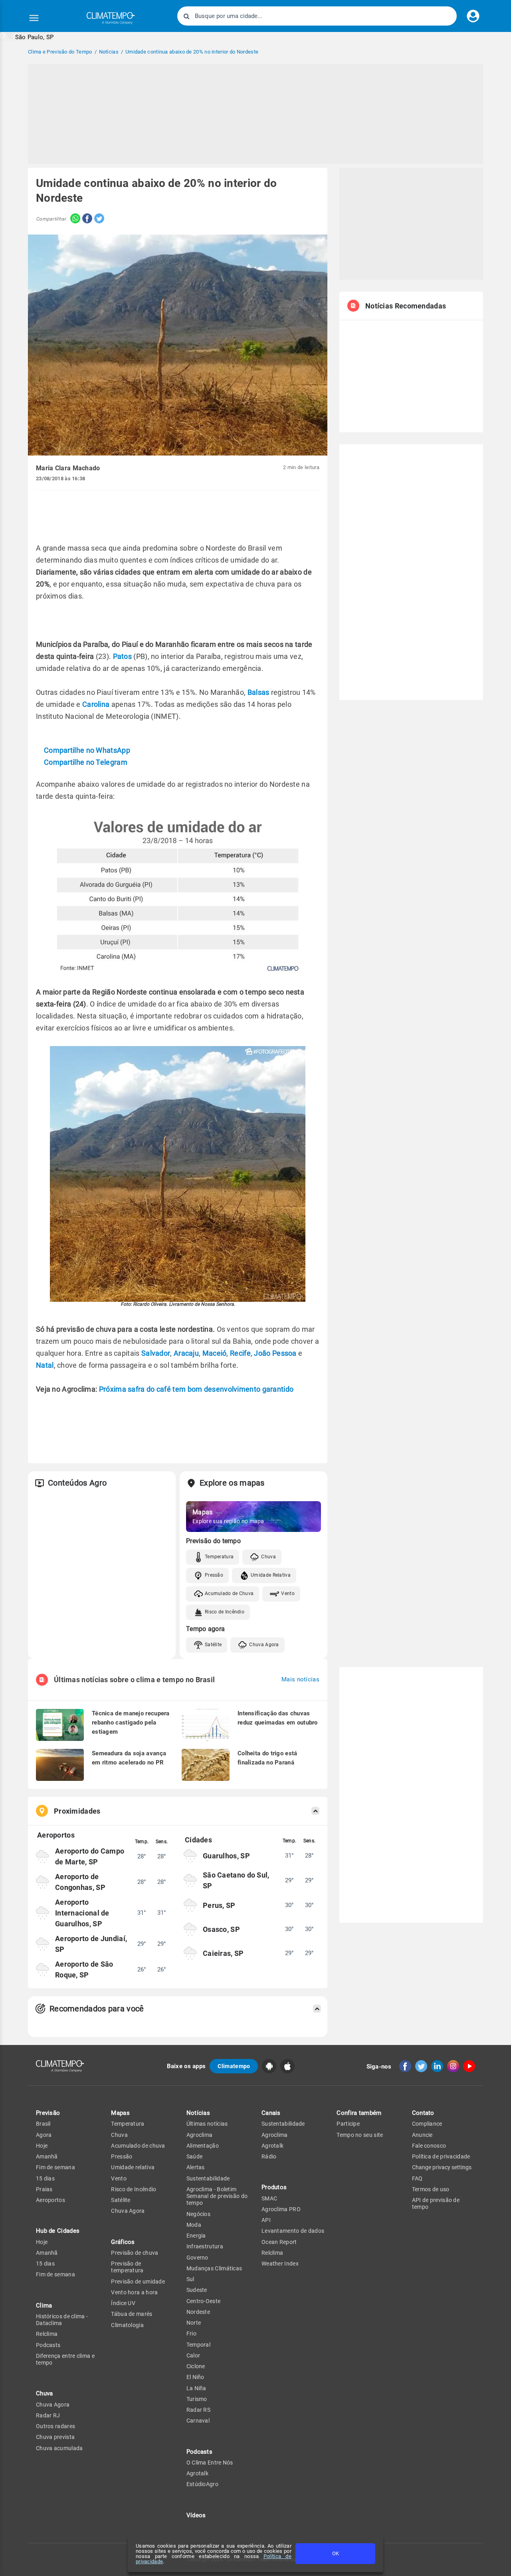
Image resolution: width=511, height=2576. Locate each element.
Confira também (359, 2113)
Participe (348, 2124)
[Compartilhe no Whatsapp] (73, 219)
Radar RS (198, 2410)
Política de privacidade (441, 2156)
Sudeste (197, 2290)
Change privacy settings (442, 2167)
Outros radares (55, 2426)
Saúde (195, 2156)
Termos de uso (431, 2189)
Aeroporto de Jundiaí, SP (91, 1944)
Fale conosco (429, 2146)
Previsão (48, 2113)
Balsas (258, 692)
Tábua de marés (132, 2314)
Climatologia (127, 2325)
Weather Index (280, 2264)
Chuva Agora (264, 1645)
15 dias (45, 2178)
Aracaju (186, 1353)
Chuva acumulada (59, 2448)
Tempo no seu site (360, 2135)
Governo (197, 2258)
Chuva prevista (55, 2437)
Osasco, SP (221, 1929)
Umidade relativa (133, 2167)
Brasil (43, 2124)
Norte (194, 2323)
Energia (196, 2236)
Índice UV (123, 2303)
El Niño (195, 2377)
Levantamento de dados (293, 2231)
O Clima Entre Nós (210, 2463)
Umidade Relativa (271, 1575)
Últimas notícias (207, 2124)
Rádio (269, 2156)
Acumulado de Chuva (229, 1593)
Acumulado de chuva (138, 2146)
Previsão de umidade (138, 2282)
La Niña (196, 2388)
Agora (44, 2135)
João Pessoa (275, 1353)
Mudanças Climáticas (214, 2268)
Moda (194, 2225)
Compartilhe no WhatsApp (87, 750)
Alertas (196, 2167)
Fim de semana (55, 2167)
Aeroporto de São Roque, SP (84, 1969)
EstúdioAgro (202, 2484)
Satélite (213, 1645)
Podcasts (48, 2345)
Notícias (198, 2113)
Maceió (215, 1353)
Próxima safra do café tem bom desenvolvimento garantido (197, 1389)
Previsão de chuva (135, 2253)
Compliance (427, 2124)
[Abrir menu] (34, 18)
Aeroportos (51, 2200)
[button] (27, 37)
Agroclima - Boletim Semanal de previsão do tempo (217, 2196)
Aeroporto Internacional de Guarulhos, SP (82, 1913)
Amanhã (47, 2156)
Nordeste (198, 2312)
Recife (240, 1353)
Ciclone (196, 2366)
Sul (190, 2279)
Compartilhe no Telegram (86, 762)
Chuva (268, 1557)
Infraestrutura (205, 2246)
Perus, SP (219, 1905)
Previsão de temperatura (127, 2267)
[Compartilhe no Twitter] (98, 219)
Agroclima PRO (281, 2209)
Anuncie (422, 2135)
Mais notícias (300, 1680)
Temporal (198, 2345)
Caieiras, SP (223, 1953)
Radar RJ (48, 2415)
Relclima (47, 2334)
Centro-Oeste (204, 2301)
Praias (44, 2189)
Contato (423, 2113)
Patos (123, 656)
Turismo (197, 2399)
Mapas (120, 2113)
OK (336, 2553)
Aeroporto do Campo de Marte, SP (90, 1856)
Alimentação (203, 2146)
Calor (193, 2355)
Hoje (42, 2146)
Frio (191, 2333)
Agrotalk (197, 2473)
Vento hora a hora (134, 2292)
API (266, 2220)
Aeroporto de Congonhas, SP (80, 1882)
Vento (288, 1593)
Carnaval (198, 2421)
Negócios (198, 2214)
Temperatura (219, 1557)
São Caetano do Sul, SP (236, 1880)
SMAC (269, 2198)
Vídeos (196, 2515)
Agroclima (200, 2135)
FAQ (417, 2178)
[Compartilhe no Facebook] (86, 219)
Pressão (214, 1575)
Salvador (156, 1353)
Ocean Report (279, 2242)
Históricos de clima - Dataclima (62, 2320)
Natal (45, 1365)
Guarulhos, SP (226, 1856)
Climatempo (234, 2066)
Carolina (96, 704)
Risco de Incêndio (225, 1612)
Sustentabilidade (208, 2178)
